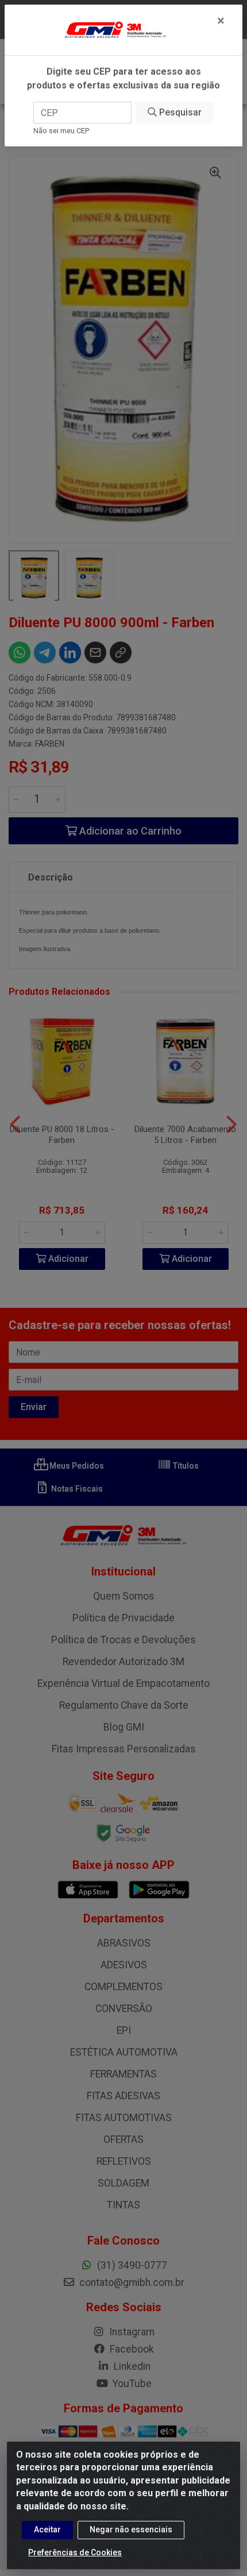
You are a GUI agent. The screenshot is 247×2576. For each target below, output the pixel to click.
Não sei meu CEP (61, 131)
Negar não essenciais (131, 2529)
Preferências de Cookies (75, 2552)
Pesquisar (179, 112)
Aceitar (47, 2529)
